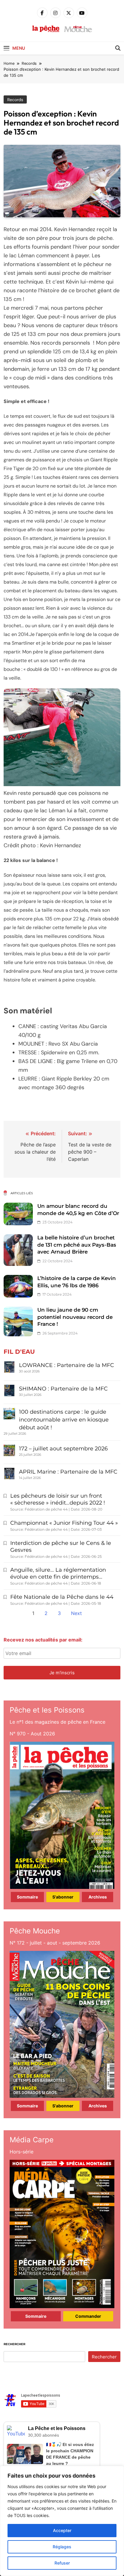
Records (15, 100)
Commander (88, 2316)
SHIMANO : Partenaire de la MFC (63, 1389)
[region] (62, 2521)
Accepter (62, 2530)
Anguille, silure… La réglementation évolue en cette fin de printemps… (58, 1573)
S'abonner (63, 1897)
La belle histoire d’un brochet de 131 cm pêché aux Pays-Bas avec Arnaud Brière (77, 1245)
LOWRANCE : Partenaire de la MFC (67, 1365)
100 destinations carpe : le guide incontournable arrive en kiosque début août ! (64, 1420)
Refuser (62, 2563)
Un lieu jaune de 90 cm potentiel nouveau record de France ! (75, 1317)
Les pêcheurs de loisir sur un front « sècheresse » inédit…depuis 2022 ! (58, 1499)
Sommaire (27, 1897)
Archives (98, 1897)
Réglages (62, 2547)
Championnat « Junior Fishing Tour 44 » (64, 1523)
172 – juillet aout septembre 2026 (63, 1449)
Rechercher (14, 2344)
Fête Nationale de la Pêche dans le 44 (62, 1597)
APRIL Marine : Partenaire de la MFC (68, 1472)
